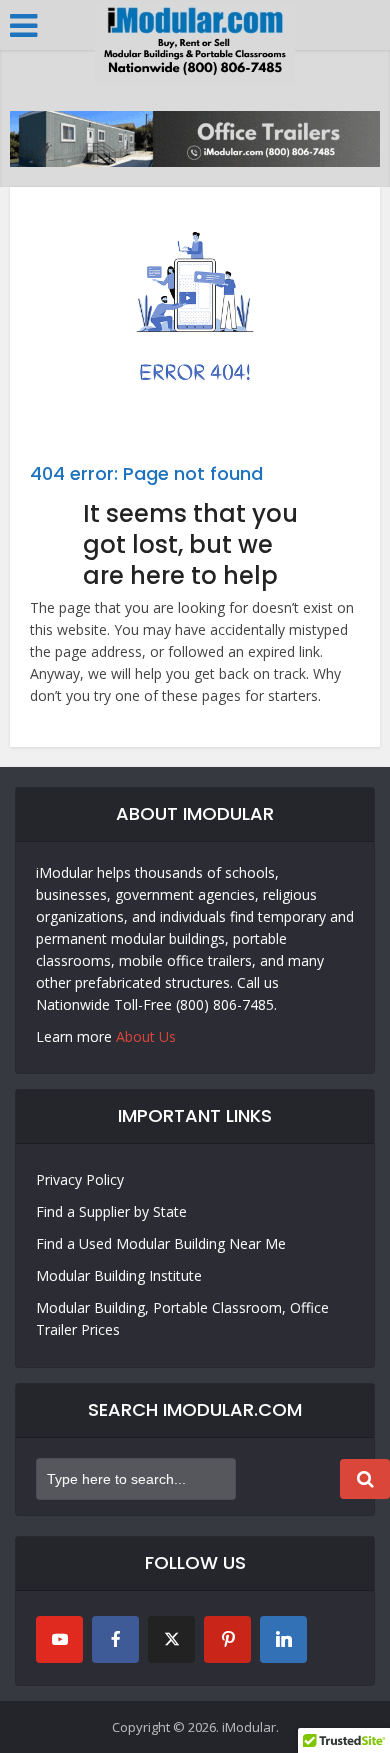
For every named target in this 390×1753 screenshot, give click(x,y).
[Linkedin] (283, 1639)
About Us (146, 1036)
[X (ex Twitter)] (171, 1639)
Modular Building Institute (119, 1275)
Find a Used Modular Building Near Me (161, 1243)
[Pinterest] (227, 1639)
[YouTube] (59, 1639)
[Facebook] (115, 1639)
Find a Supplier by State (111, 1211)
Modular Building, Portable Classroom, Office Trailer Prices (182, 1318)
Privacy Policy (80, 1179)
